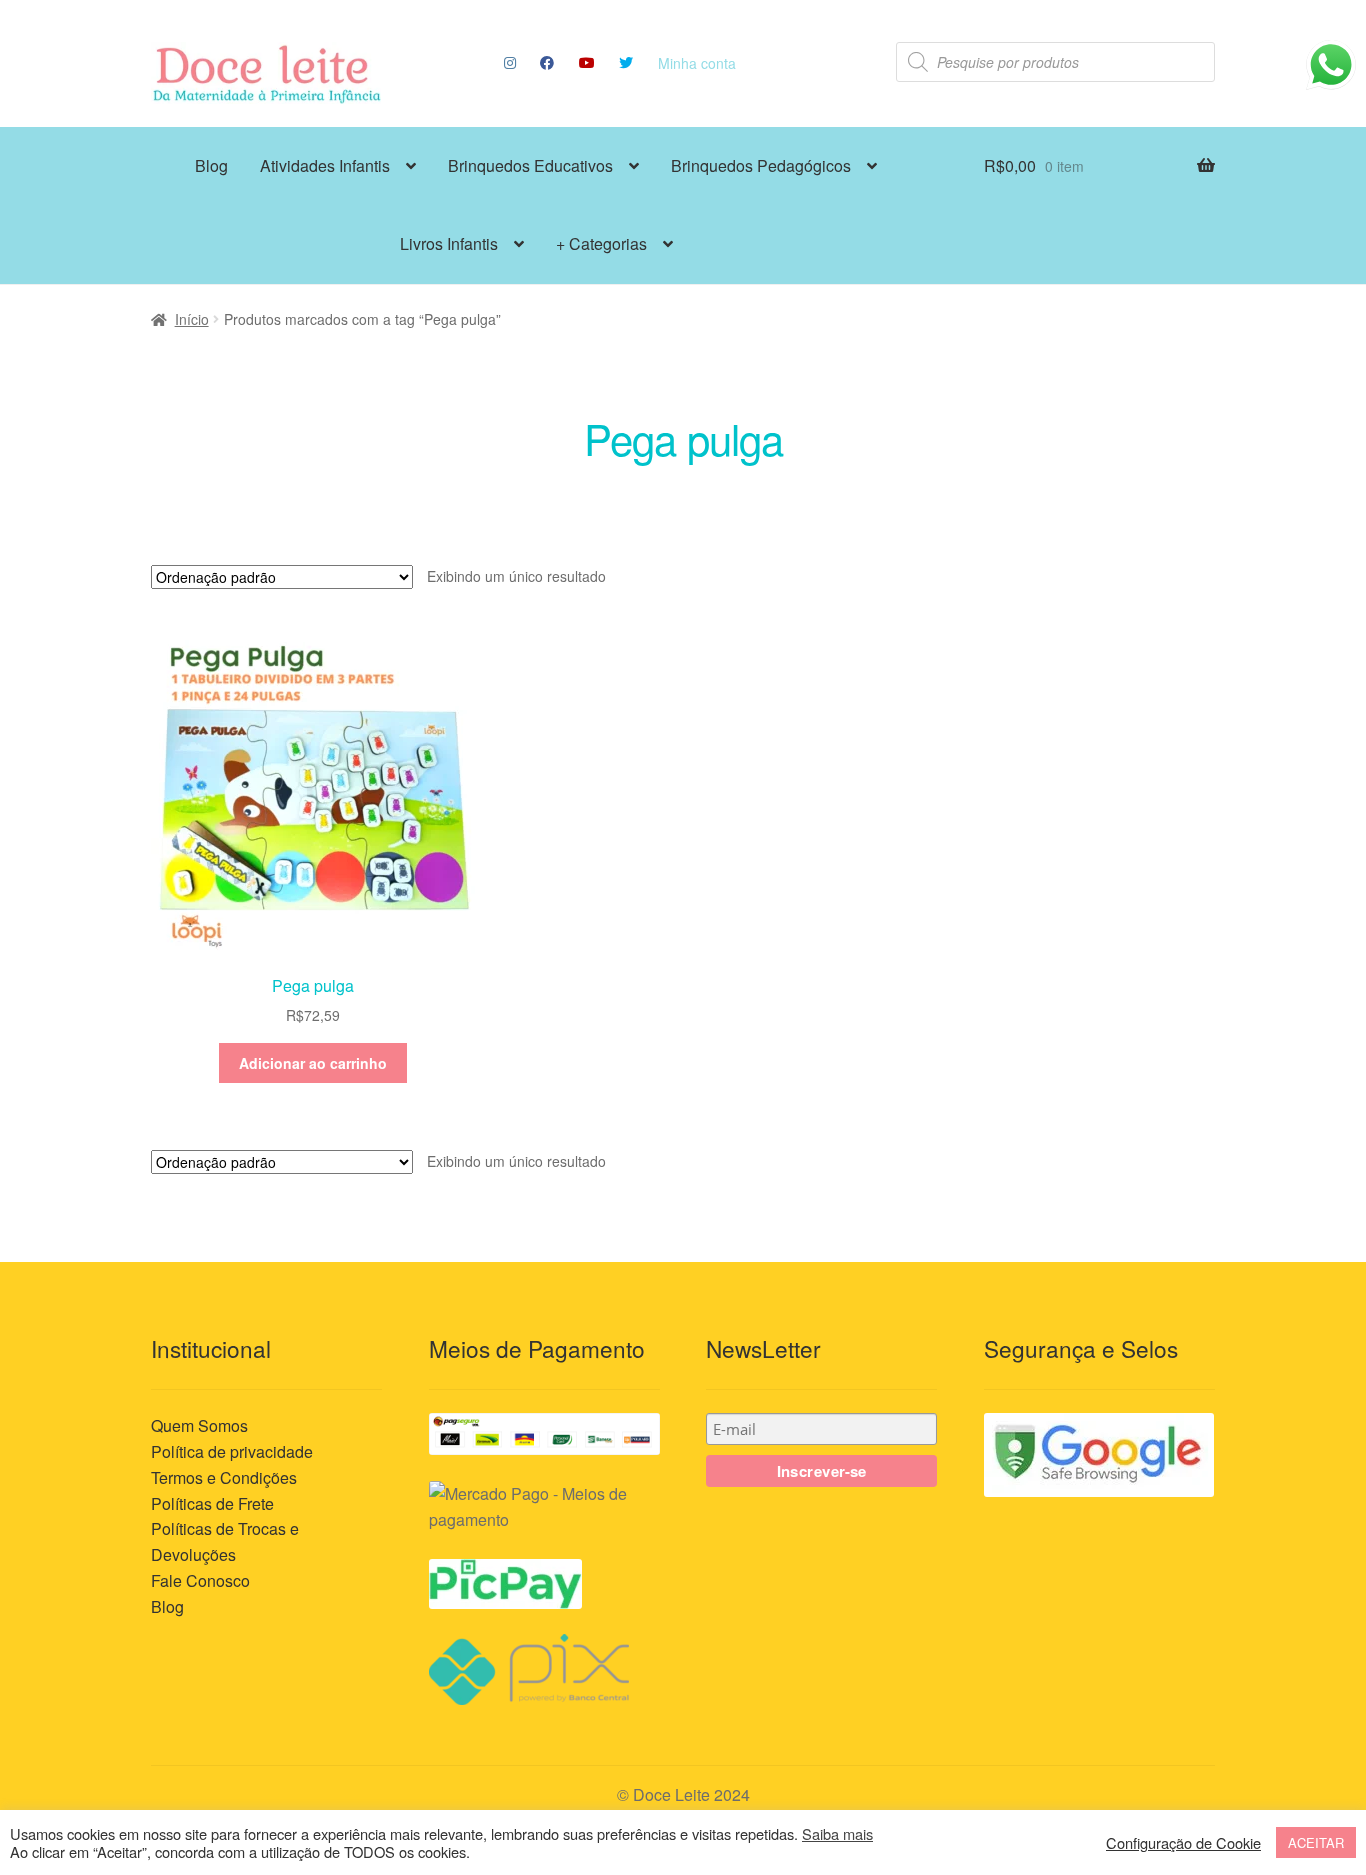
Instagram (509, 63)
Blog (211, 165)
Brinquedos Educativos (530, 165)
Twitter (626, 63)
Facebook (547, 63)
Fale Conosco (200, 1580)
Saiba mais (837, 1834)
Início (192, 319)
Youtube (586, 63)
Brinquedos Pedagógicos (761, 165)
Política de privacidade (232, 1451)
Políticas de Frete (212, 1503)
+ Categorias (601, 243)
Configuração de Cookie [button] (1183, 1843)
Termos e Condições (224, 1477)
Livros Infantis (449, 243)
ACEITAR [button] (1316, 1842)
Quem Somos (199, 1425)
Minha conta (697, 63)
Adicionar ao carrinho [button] (313, 1063)
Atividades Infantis (325, 165)
